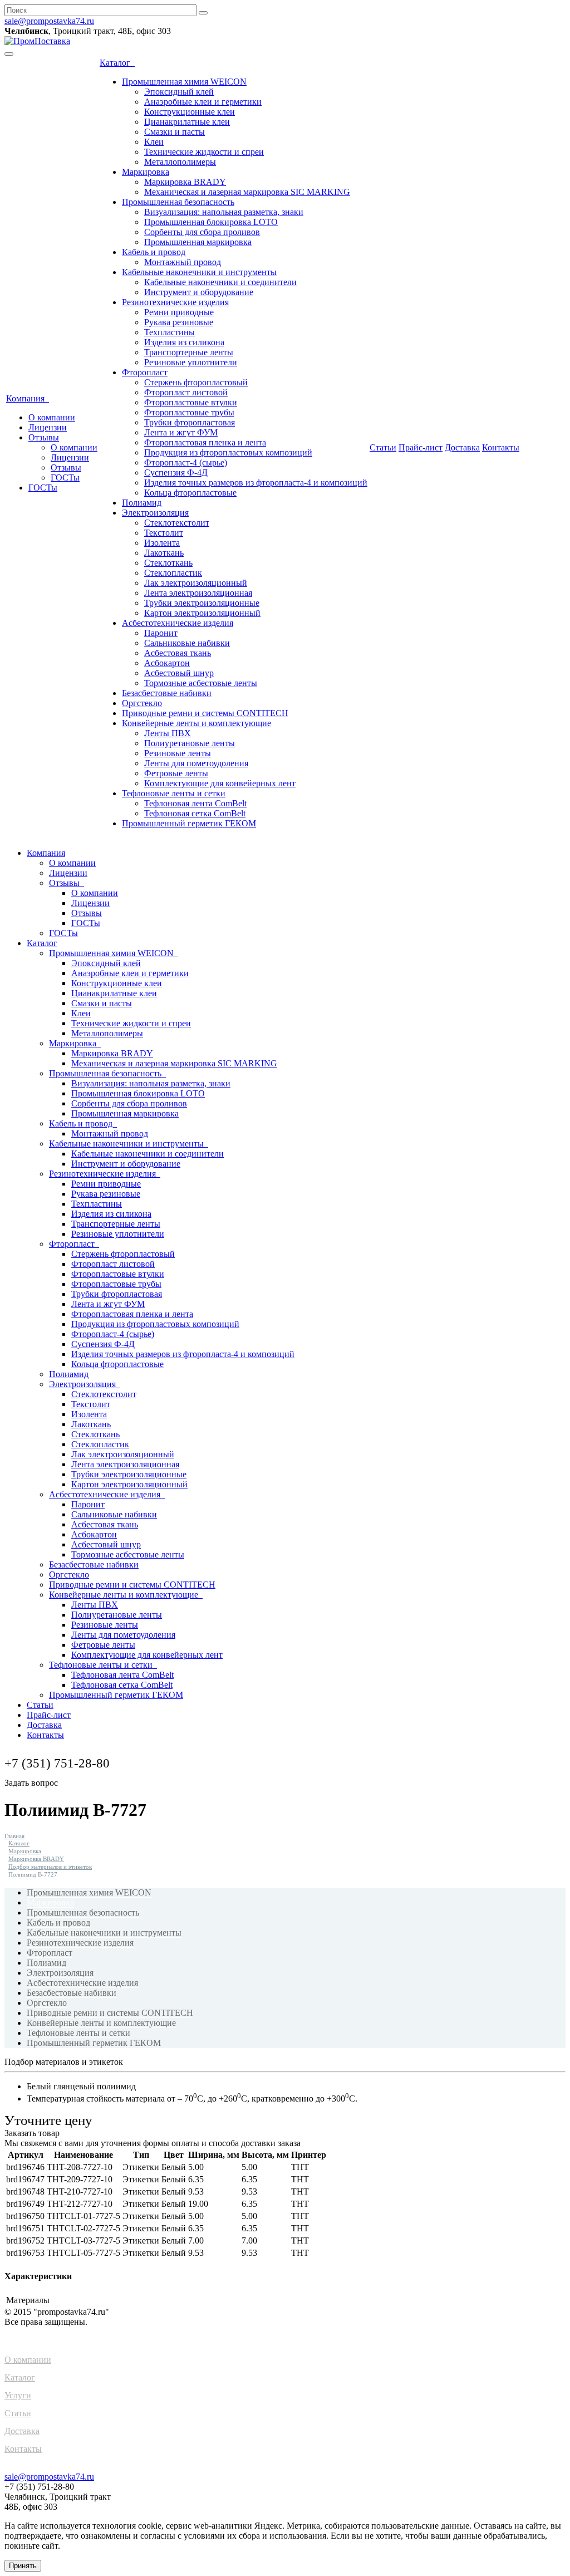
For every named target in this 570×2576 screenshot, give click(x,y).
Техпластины (169, 332)
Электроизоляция (155, 513)
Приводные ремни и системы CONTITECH (205, 713)
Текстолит (164, 533)
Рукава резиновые (179, 322)
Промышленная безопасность (178, 202)
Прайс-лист (421, 447)
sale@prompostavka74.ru (49, 21)
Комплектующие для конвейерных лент (220, 783)
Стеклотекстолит (177, 523)
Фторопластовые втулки (191, 402)
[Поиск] (203, 13)
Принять (23, 2566)
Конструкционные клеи (190, 112)
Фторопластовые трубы (189, 412)
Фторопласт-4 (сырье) (186, 462)
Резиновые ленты (178, 753)
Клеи (154, 142)
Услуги (18, 2395)
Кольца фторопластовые (190, 493)
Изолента (162, 543)
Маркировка (146, 172)
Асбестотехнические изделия (178, 623)
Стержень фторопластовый (196, 382)
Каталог (117, 63)
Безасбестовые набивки (167, 693)
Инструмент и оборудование (199, 292)
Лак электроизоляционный (196, 583)
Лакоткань (164, 553)
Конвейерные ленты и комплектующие (196, 723)
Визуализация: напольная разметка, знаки (224, 212)
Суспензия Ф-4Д (176, 472)
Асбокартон (167, 663)
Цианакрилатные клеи (187, 122)
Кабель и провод (154, 252)
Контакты (501, 447)
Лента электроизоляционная (198, 593)
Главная (14, 1836)
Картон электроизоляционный (202, 613)
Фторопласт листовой (186, 392)
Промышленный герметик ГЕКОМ (189, 823)
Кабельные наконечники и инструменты (199, 272)
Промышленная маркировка (198, 242)
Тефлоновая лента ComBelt (195, 803)
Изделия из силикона (184, 342)
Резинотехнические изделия (175, 302)
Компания (28, 398)
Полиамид (142, 503)
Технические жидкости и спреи (204, 152)
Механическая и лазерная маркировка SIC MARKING (247, 192)
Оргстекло (142, 703)
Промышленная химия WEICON (184, 82)
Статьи (383, 447)
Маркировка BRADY (185, 182)
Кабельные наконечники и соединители (220, 282)
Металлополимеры (180, 162)
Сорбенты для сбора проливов (202, 232)
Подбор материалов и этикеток (50, 1867)
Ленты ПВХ (168, 733)
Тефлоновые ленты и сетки (174, 793)
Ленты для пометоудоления (196, 763)
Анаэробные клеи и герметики (203, 102)
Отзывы (44, 437)
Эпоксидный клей (179, 92)
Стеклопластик (173, 573)
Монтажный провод (183, 262)
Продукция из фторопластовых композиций (228, 452)
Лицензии (48, 427)
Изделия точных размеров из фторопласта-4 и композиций (256, 483)
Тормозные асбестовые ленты (201, 683)
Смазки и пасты (175, 132)
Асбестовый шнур (179, 673)
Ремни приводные (179, 312)
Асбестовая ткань (178, 653)
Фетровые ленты (176, 773)
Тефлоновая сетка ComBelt (195, 813)
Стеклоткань (168, 563)
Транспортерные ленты (189, 352)
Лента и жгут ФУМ (181, 432)
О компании (52, 417)
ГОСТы (65, 478)
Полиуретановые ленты (190, 743)
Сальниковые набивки (187, 643)
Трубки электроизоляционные (202, 603)
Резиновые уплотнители (191, 362)
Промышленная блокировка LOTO (211, 222)
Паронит (161, 633)
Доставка (462, 447)
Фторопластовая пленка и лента (205, 442)
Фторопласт (145, 372)
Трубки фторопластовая (190, 422)
